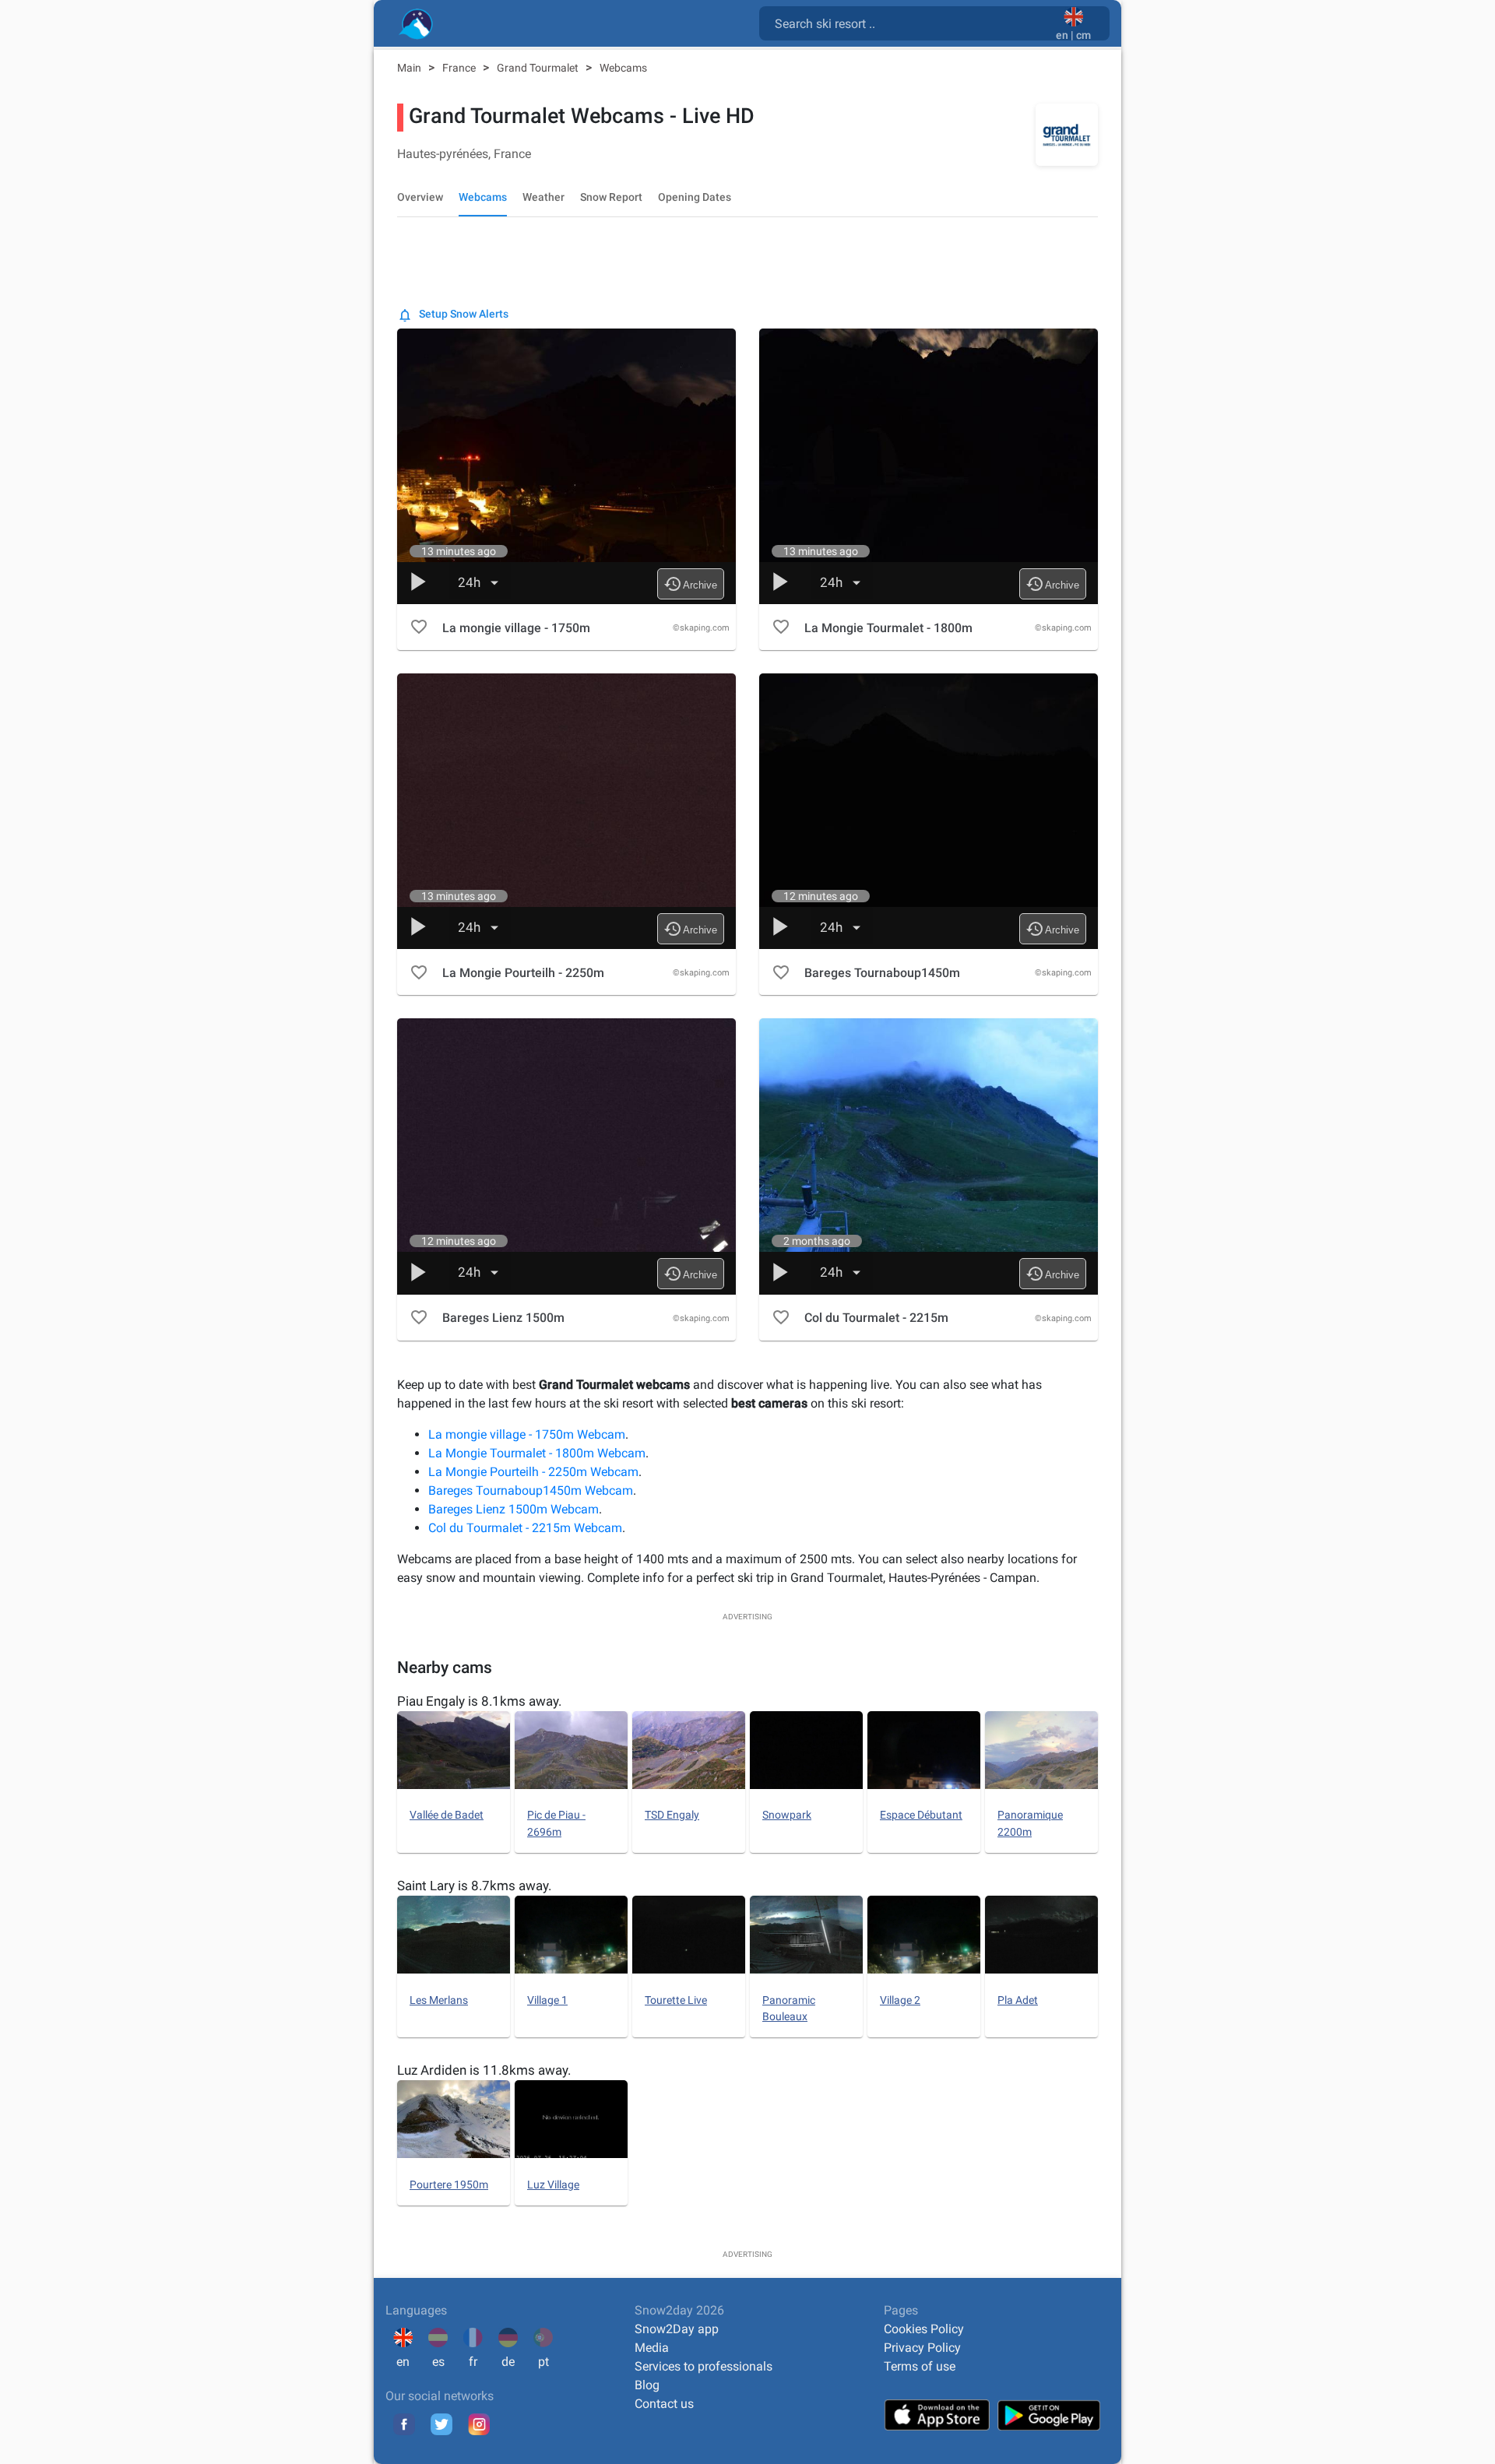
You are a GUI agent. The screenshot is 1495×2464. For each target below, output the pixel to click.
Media (652, 2348)
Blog (647, 2385)
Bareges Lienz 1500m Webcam (514, 1509)
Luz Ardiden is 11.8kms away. (484, 2070)
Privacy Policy (922, 2348)
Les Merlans (439, 2000)
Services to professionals (704, 2366)
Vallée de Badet (447, 1815)
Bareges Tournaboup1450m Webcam (531, 1490)
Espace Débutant (921, 1815)
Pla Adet (1018, 2000)
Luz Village (553, 2185)
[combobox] (911, 23)
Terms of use (920, 2366)
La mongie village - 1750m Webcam (527, 1434)
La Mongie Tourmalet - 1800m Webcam (537, 1453)
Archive (690, 584)
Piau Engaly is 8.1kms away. (479, 1701)
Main (410, 68)
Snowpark (787, 1815)
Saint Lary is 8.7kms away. (474, 1886)
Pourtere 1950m (449, 2185)
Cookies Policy (924, 2329)
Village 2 (900, 2000)
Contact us (664, 2404)
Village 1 (547, 2000)
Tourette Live (676, 2000)
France (460, 68)
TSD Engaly (672, 1815)
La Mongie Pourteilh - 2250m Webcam (533, 1472)
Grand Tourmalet (539, 68)
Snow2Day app (677, 2329)
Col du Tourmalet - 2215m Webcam (525, 1528)
